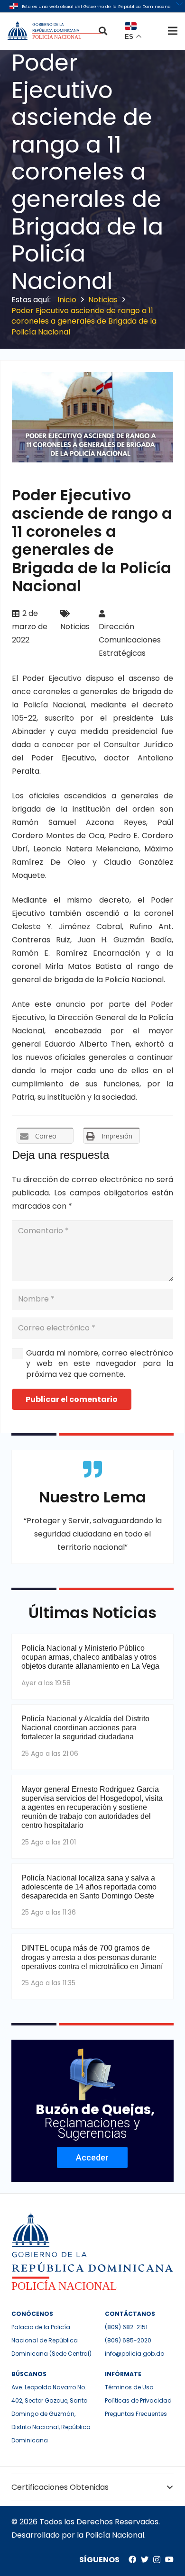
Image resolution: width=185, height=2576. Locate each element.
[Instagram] (157, 2560)
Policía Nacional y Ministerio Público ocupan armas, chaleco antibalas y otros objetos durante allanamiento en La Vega (90, 1657)
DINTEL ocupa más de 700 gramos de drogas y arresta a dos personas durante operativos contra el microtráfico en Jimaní (92, 1957)
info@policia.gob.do (134, 2354)
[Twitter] (145, 2559)
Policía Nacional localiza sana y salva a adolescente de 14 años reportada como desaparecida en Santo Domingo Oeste (89, 1887)
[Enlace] (55, 31)
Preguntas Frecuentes (136, 2414)
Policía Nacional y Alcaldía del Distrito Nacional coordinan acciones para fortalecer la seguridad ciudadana (85, 1728)
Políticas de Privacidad (138, 2400)
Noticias (75, 627)
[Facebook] (132, 2559)
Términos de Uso (129, 2387)
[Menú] (173, 31)
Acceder (92, 2157)
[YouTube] (169, 2559)
